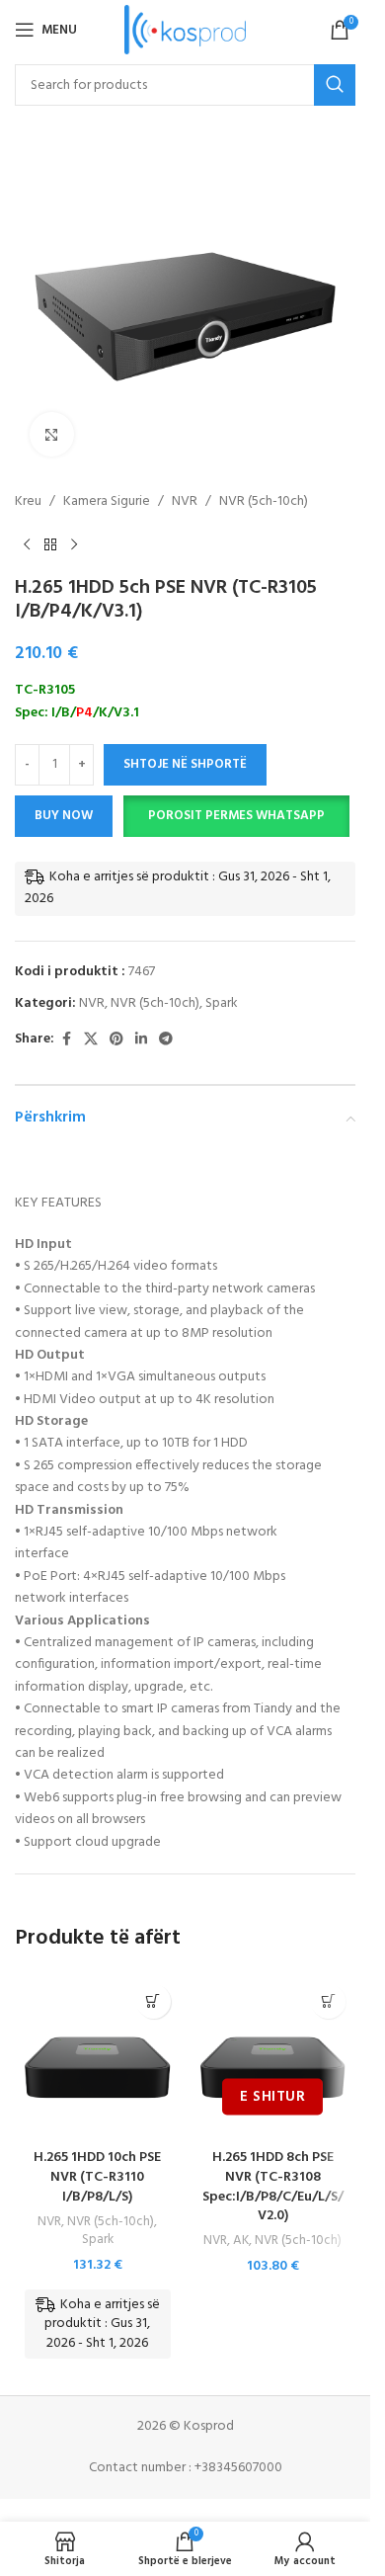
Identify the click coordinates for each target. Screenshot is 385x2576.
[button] (236, 816)
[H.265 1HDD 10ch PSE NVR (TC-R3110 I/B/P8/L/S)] (98, 2057)
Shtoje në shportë (185, 764)
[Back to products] (50, 544)
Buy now (64, 816)
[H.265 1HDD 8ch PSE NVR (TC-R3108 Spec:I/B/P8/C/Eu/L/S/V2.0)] (273, 2057)
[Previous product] (27, 544)
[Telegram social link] (166, 1040)
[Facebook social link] (66, 1040)
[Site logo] (185, 30)
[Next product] (74, 544)
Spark (222, 1003)
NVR (185, 502)
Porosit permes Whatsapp (236, 816)
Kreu (28, 502)
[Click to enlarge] (52, 434)
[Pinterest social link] (116, 1040)
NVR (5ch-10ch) (264, 502)
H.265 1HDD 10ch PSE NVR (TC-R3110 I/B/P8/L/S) (97, 2177)
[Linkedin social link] (141, 1040)
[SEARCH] (335, 85)
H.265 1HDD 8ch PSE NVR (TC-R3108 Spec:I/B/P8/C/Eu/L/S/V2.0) (273, 2187)
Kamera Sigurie (107, 502)
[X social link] (91, 1040)
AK (241, 2241)
